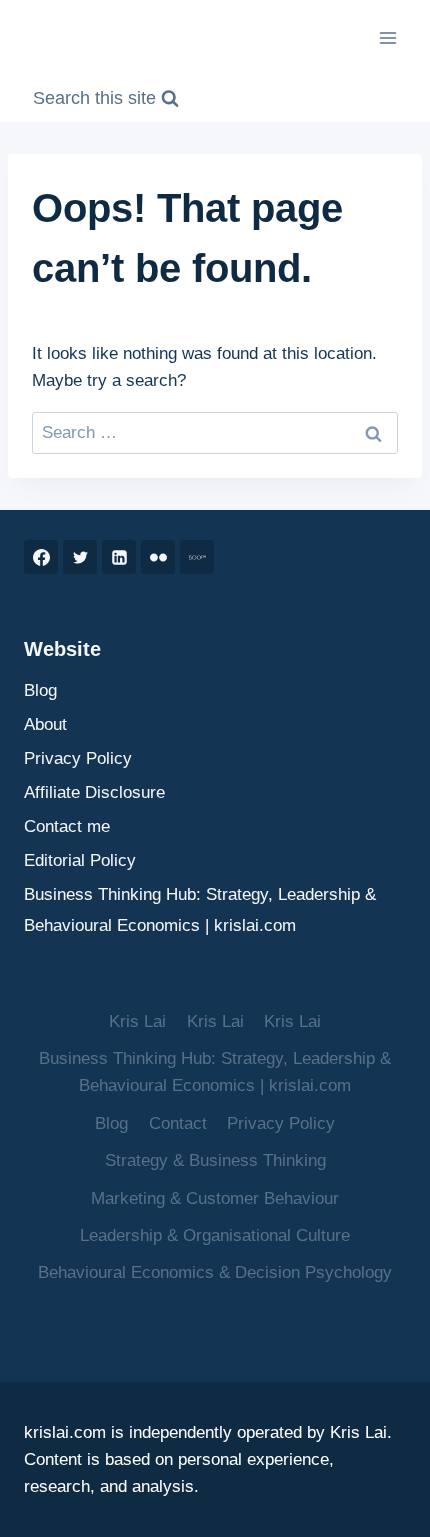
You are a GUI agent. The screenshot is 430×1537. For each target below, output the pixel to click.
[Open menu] (387, 37)
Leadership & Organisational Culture (215, 1235)
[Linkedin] (119, 557)
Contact (178, 1123)
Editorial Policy (80, 860)
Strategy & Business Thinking (215, 1160)
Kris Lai (137, 1021)
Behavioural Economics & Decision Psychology (215, 1272)
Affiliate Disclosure (94, 792)
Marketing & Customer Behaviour (215, 1198)
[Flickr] (158, 557)
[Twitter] (80, 557)
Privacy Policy (78, 758)
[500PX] (197, 557)
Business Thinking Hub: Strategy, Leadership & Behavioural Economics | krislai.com (200, 910)
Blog (40, 690)
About (45, 724)
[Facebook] (41, 557)
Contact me (67, 826)
